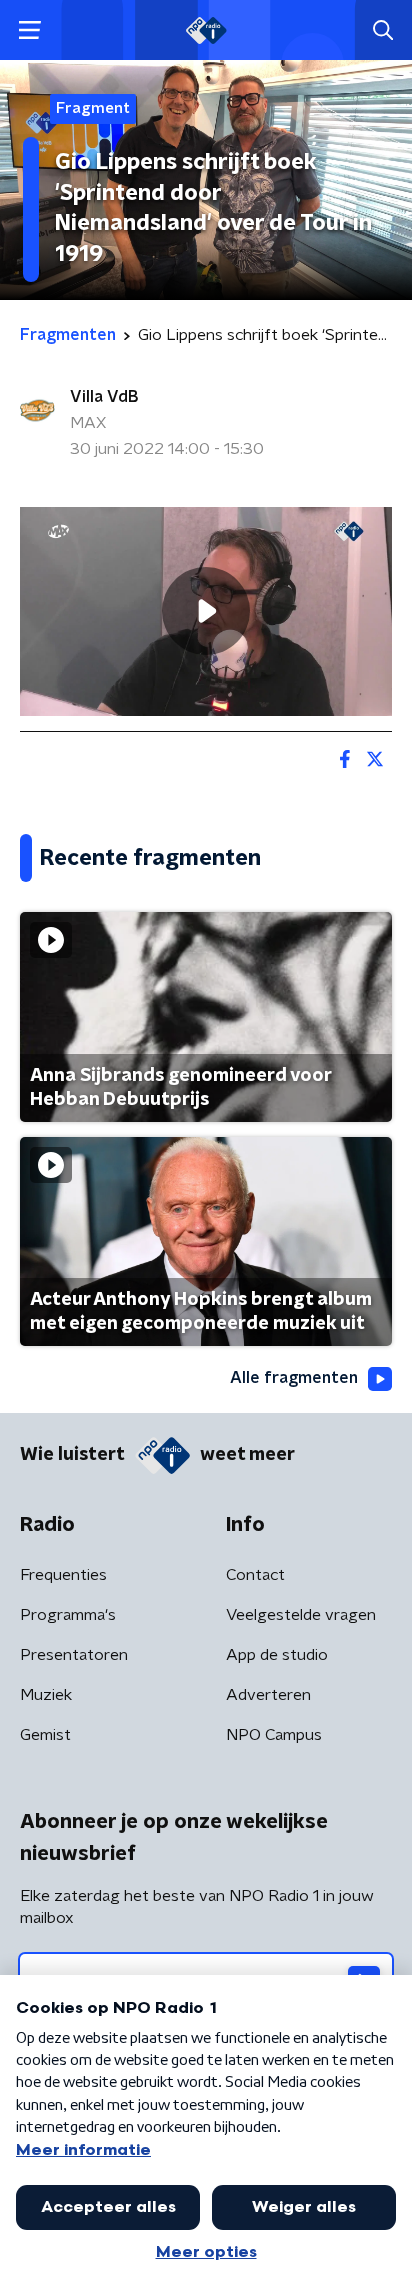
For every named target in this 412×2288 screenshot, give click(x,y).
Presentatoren (74, 1655)
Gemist (45, 1735)
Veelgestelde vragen (301, 1615)
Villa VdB (104, 397)
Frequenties (63, 1575)
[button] (29, 30)
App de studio (277, 1655)
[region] (206, 611)
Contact (255, 1575)
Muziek (46, 1695)
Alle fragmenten (294, 1378)
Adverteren (268, 1695)
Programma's (68, 1615)
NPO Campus (274, 1735)
